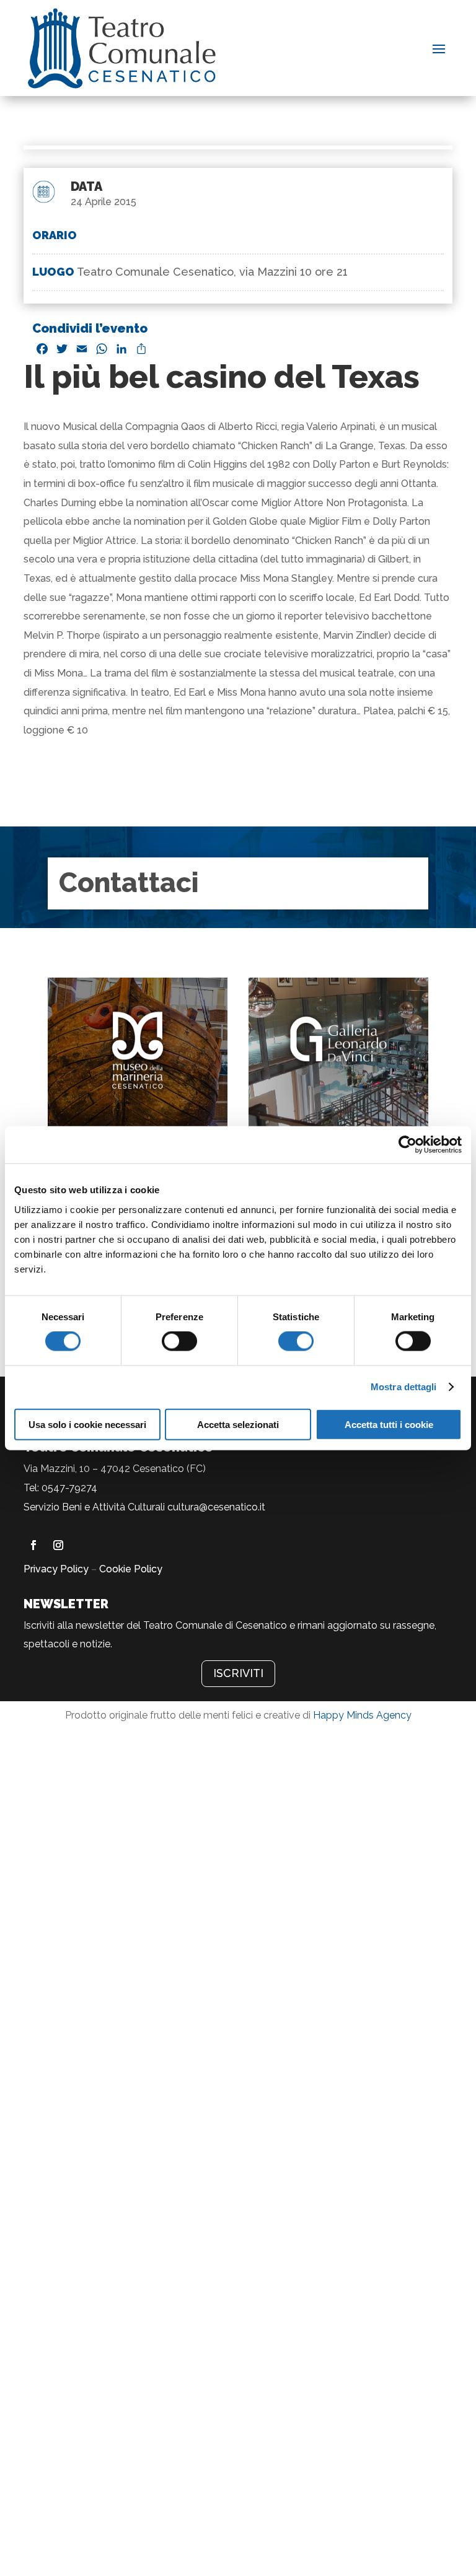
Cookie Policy (131, 1569)
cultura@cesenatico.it (216, 1507)
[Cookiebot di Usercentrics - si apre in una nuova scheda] (408, 1145)
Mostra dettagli (404, 1387)
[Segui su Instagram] (58, 1545)
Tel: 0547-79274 (60, 1488)
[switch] (179, 1341)
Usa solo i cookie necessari (87, 1424)
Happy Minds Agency (362, 1715)
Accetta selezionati (238, 1424)
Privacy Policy (56, 1569)
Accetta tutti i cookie (389, 1424)
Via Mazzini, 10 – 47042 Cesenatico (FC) (115, 1469)
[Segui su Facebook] (33, 1545)
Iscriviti (238, 1673)
